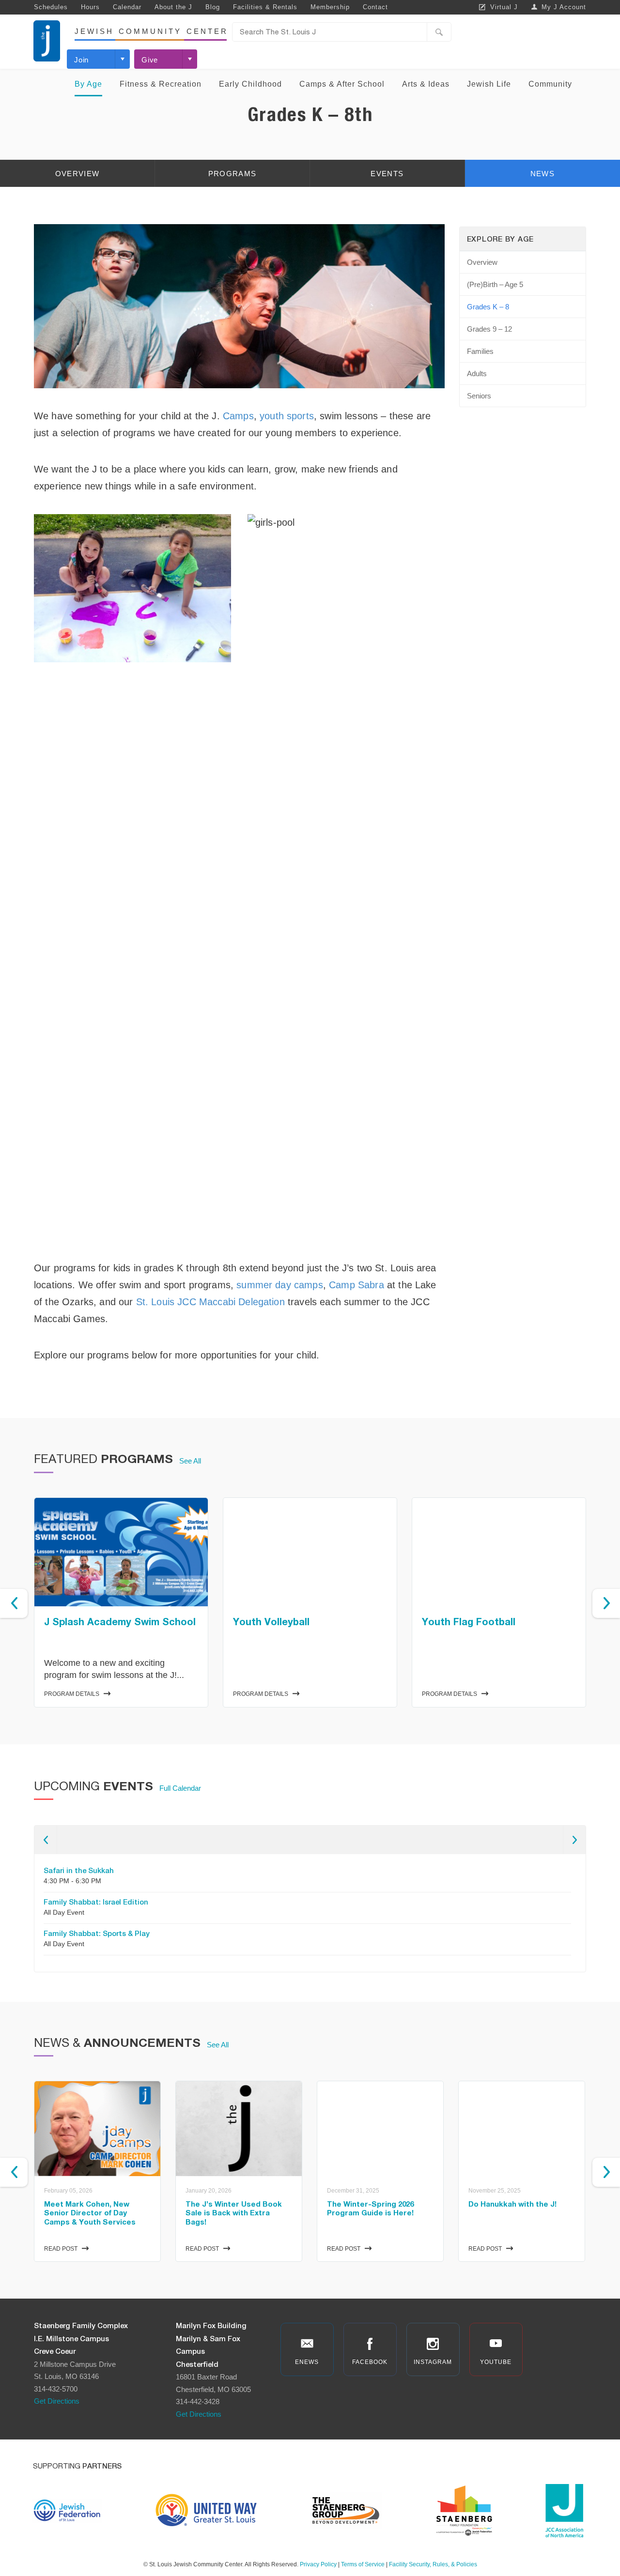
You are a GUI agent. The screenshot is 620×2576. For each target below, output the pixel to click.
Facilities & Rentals (265, 7)
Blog (213, 7)
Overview (77, 174)
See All (190, 1461)
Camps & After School (342, 84)
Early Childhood (250, 84)
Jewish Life (489, 84)
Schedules (51, 7)
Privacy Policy (318, 2564)
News (542, 174)
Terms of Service (363, 2564)
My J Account (564, 7)
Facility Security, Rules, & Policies (433, 2564)
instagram (433, 2362)
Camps (238, 416)
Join (81, 60)
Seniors (479, 396)
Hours (90, 7)
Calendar (127, 7)
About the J (173, 7)
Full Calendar (180, 1788)
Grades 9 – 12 (489, 329)
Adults (477, 373)
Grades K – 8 (488, 307)
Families (480, 351)
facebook (370, 2362)
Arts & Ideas (426, 84)
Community (550, 84)
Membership (330, 7)
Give (150, 60)
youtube (496, 2362)
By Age (88, 84)
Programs (232, 174)
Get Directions (57, 2401)
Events (387, 174)
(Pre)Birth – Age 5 (495, 284)
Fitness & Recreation (161, 84)
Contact (375, 7)
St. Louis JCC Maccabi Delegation (210, 1302)
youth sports (287, 416)
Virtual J (504, 7)
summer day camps (280, 1285)
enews (307, 2362)
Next (606, 1603)
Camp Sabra (356, 1285)
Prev (14, 1603)
